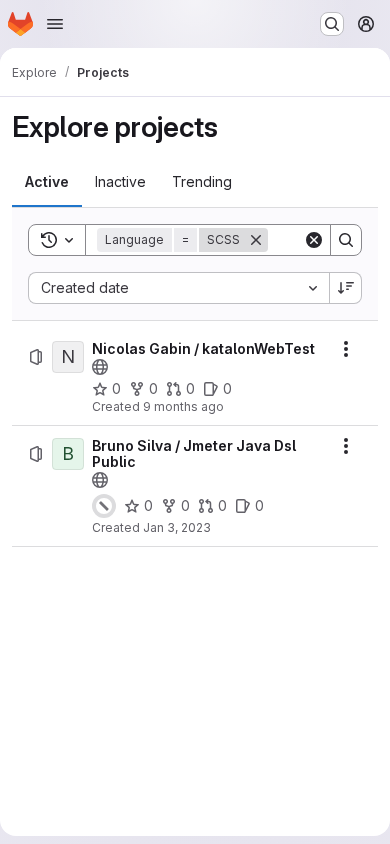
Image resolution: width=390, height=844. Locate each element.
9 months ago (183, 406)
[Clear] (314, 240)
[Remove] (256, 240)
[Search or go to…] (332, 24)
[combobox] (178, 288)
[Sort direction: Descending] (346, 288)
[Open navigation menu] (55, 24)
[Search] (346, 240)
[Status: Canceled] (104, 506)
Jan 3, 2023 (177, 527)
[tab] (47, 182)
